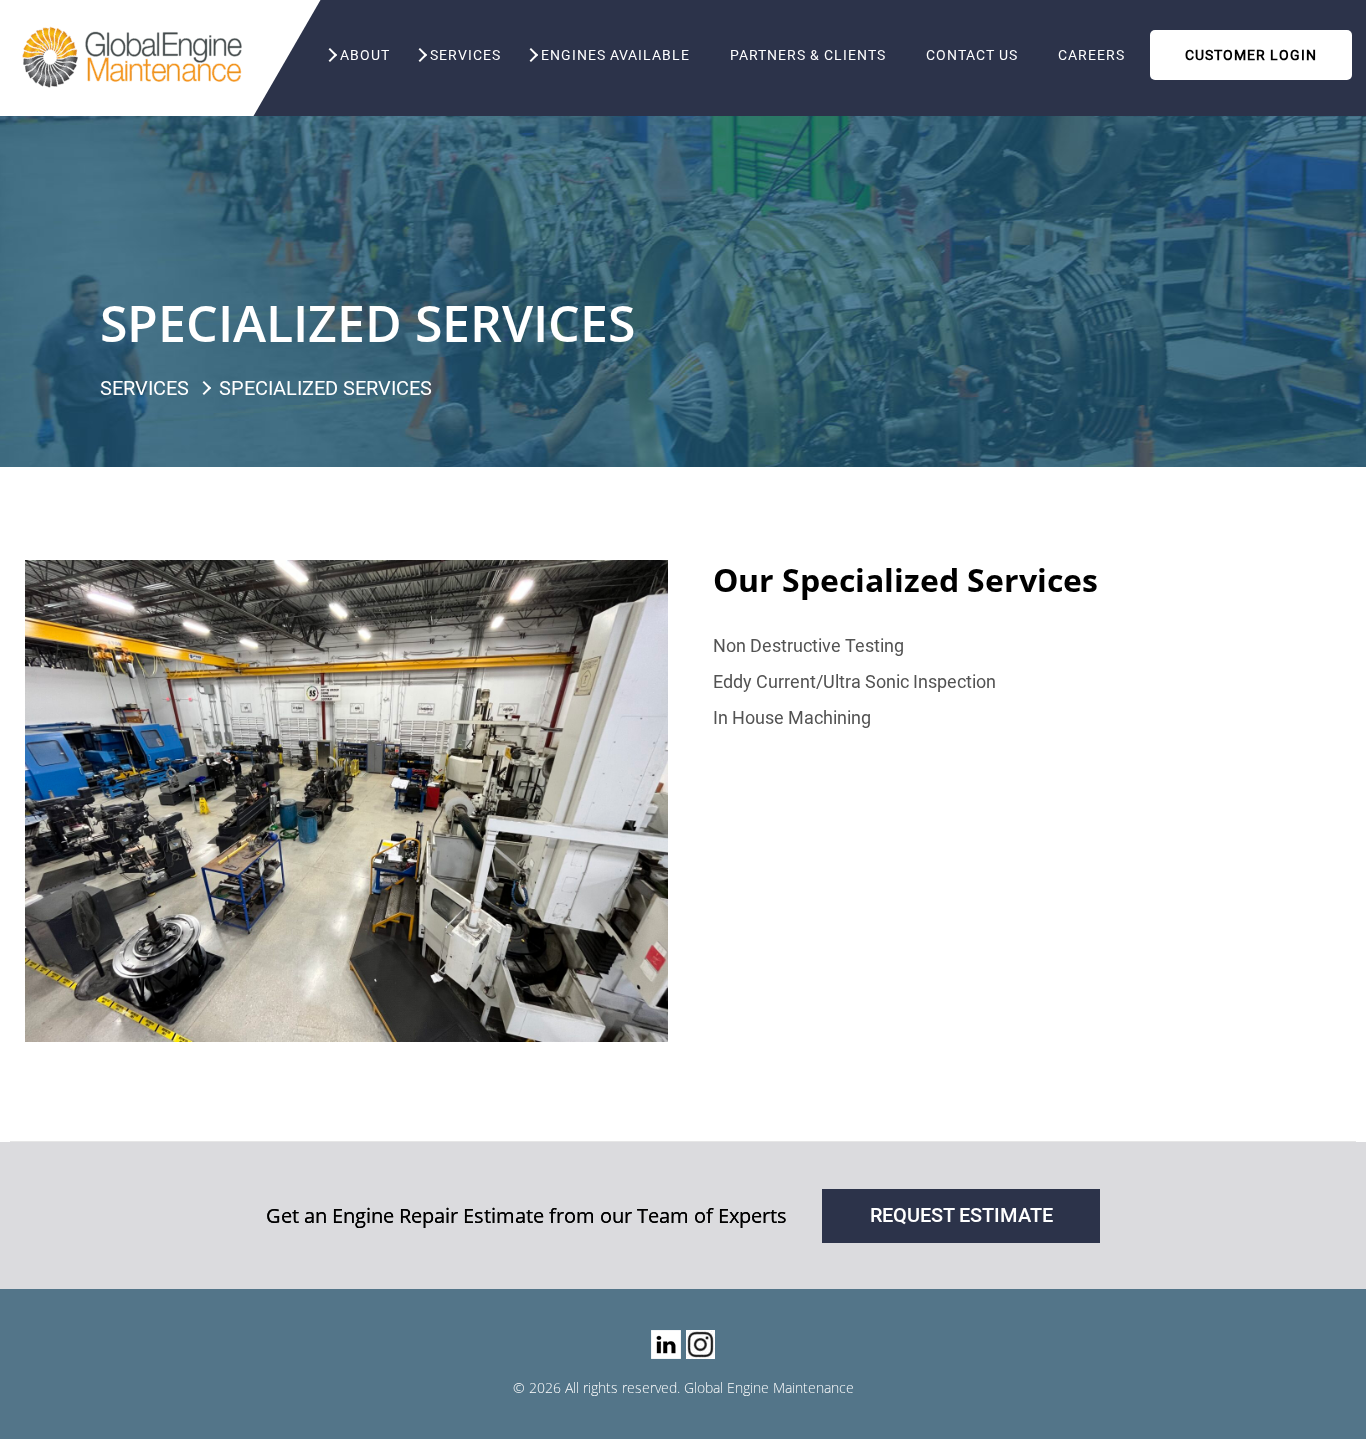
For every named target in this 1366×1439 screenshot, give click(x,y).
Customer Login (1251, 55)
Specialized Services (325, 388)
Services (465, 55)
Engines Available (615, 55)
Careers (1091, 55)
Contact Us (972, 55)
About (365, 55)
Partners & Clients (808, 55)
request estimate (961, 1215)
